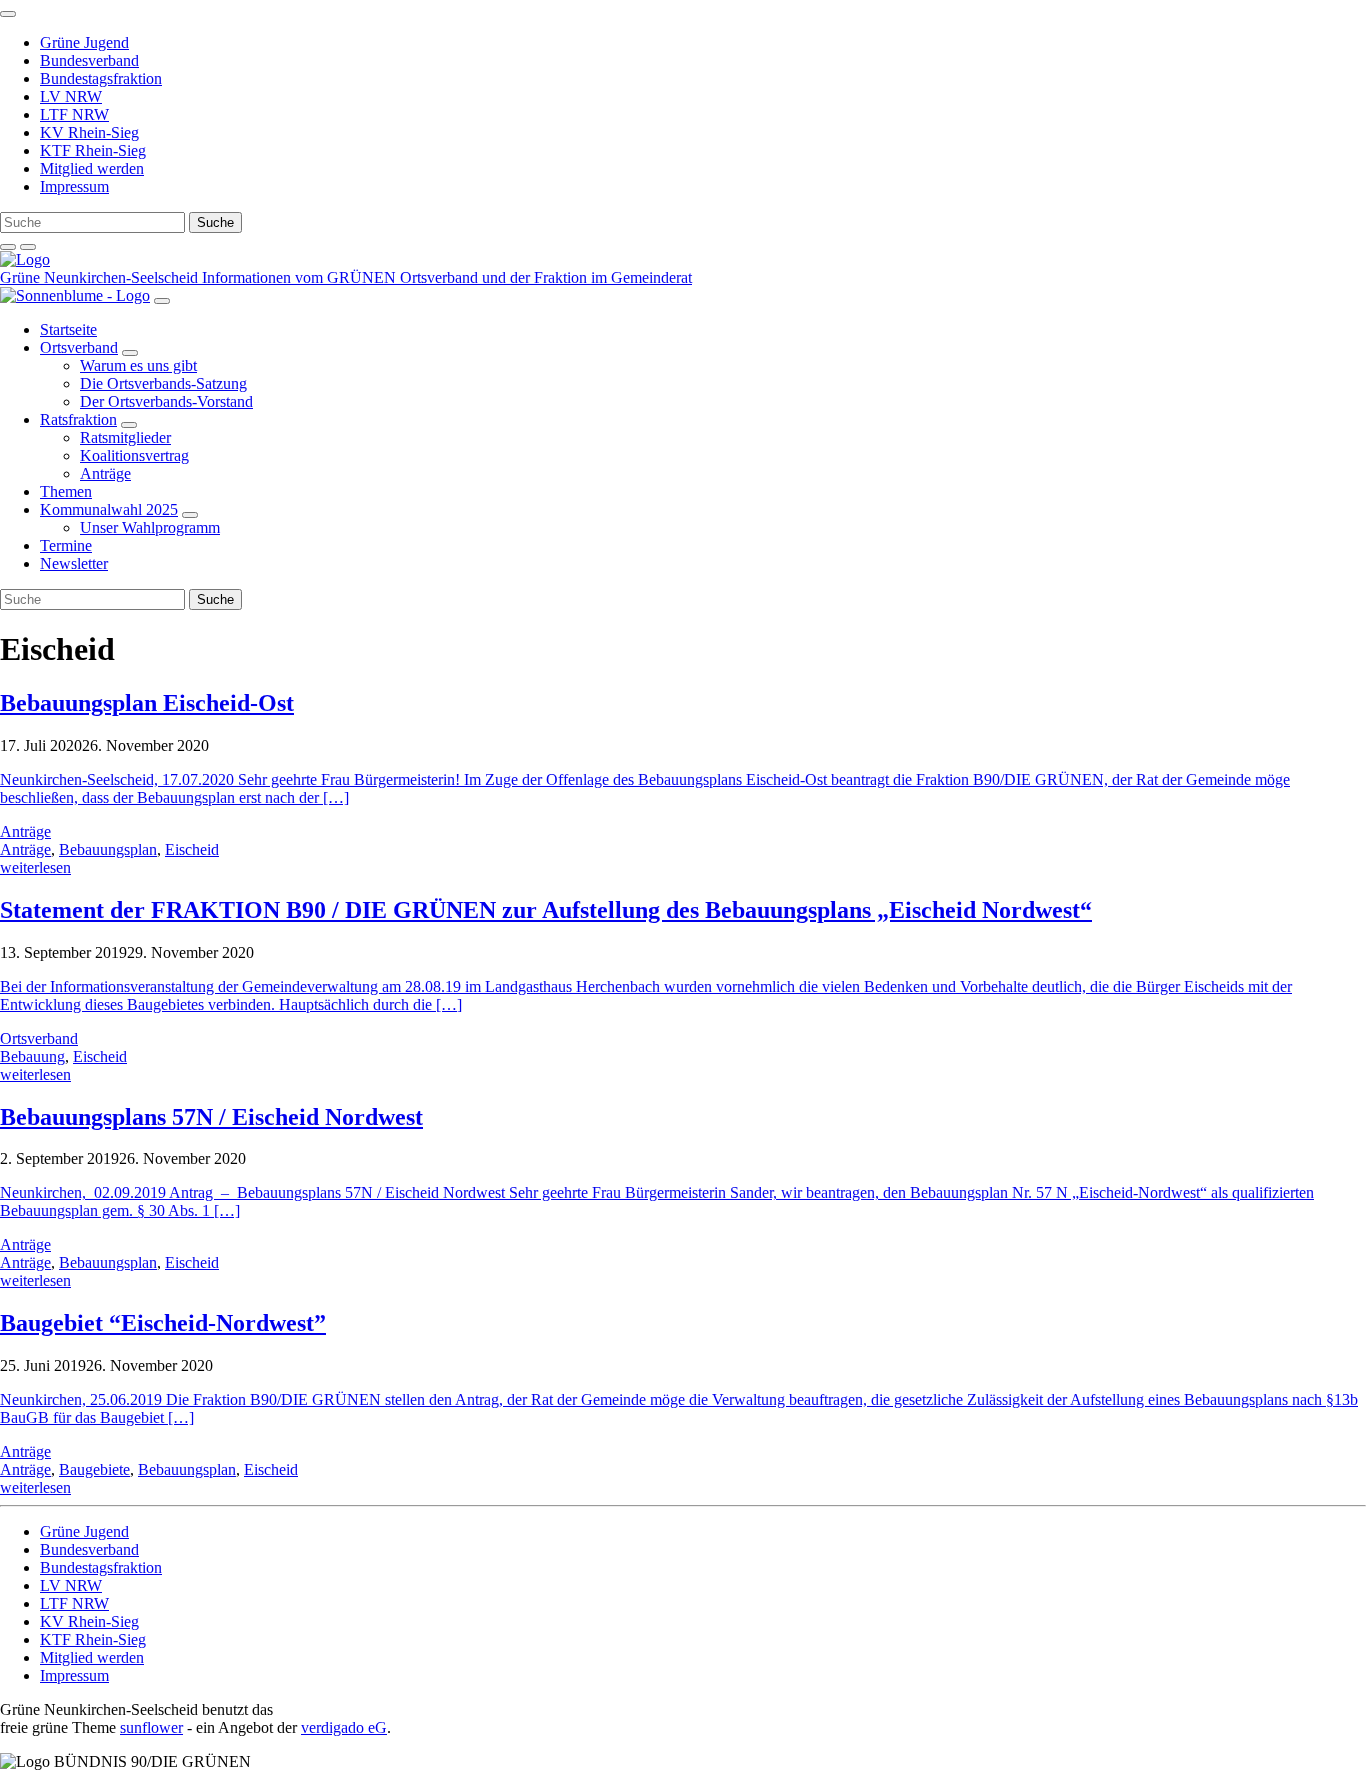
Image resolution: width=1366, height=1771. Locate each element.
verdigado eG (344, 1727)
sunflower (151, 1727)
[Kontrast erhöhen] (28, 247)
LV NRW (71, 96)
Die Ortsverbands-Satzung (163, 383)
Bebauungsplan (108, 849)
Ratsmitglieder (125, 437)
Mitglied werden (92, 168)
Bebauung (32, 1056)
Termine (66, 545)
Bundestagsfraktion (101, 78)
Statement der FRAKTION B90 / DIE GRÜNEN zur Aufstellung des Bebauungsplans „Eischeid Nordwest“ (546, 910)
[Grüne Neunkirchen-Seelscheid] (25, 259)
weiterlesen (35, 867)
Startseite (68, 329)
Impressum (74, 186)
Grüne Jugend (84, 42)
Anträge (105, 473)
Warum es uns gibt (138, 365)
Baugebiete (94, 1469)
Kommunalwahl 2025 (109, 509)
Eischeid (192, 849)
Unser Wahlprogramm (150, 527)
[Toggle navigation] (8, 14)
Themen (66, 491)
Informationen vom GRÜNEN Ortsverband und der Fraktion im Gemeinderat (447, 277)
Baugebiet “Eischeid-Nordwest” (163, 1323)
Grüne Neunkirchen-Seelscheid (101, 277)
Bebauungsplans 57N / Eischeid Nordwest (211, 1117)
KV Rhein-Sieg (89, 132)
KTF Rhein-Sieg (93, 150)
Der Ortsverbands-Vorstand (166, 401)
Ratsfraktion (78, 419)
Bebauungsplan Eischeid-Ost (147, 703)
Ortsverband (79, 347)
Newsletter (74, 563)
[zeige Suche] (8, 247)
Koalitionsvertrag (134, 455)
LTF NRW (74, 114)
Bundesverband (89, 60)
